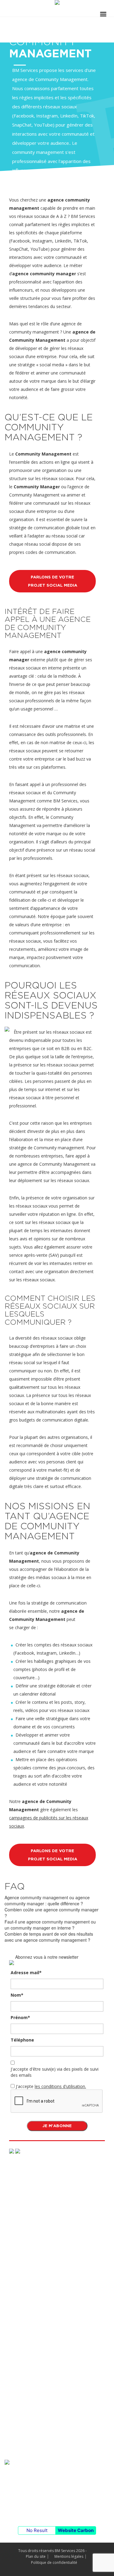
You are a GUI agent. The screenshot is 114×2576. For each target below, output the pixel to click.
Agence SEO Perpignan (27, 2279)
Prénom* (20, 2017)
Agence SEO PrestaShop (29, 2205)
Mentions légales (69, 2556)
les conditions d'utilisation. (60, 2086)
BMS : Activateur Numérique (32, 2454)
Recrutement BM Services (30, 2422)
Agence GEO (17, 2237)
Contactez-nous (52, 2506)
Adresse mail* (26, 1973)
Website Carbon (76, 2530)
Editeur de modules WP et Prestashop (42, 2401)
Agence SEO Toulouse (26, 2247)
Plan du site (36, 2556)
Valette (11, 2356)
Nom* (17, 1995)
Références (19, 2299)
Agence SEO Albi (21, 2215)
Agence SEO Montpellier (28, 2258)
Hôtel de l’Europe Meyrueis (31, 2324)
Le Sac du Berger (21, 2335)
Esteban (12, 2313)
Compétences (21, 2190)
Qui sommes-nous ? (28, 2386)
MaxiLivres (15, 2366)
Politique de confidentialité (54, 2562)
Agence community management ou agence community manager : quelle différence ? (47, 1900)
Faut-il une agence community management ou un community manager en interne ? (50, 1925)
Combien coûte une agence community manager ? (52, 1913)
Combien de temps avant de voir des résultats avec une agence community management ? (49, 1937)
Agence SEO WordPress (28, 2226)
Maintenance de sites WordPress (37, 2433)
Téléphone (22, 2040)
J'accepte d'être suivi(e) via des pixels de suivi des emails (55, 2072)
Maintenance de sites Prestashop (37, 2443)
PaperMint (15, 2345)
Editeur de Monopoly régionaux (35, 2411)
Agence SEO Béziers (24, 2268)
